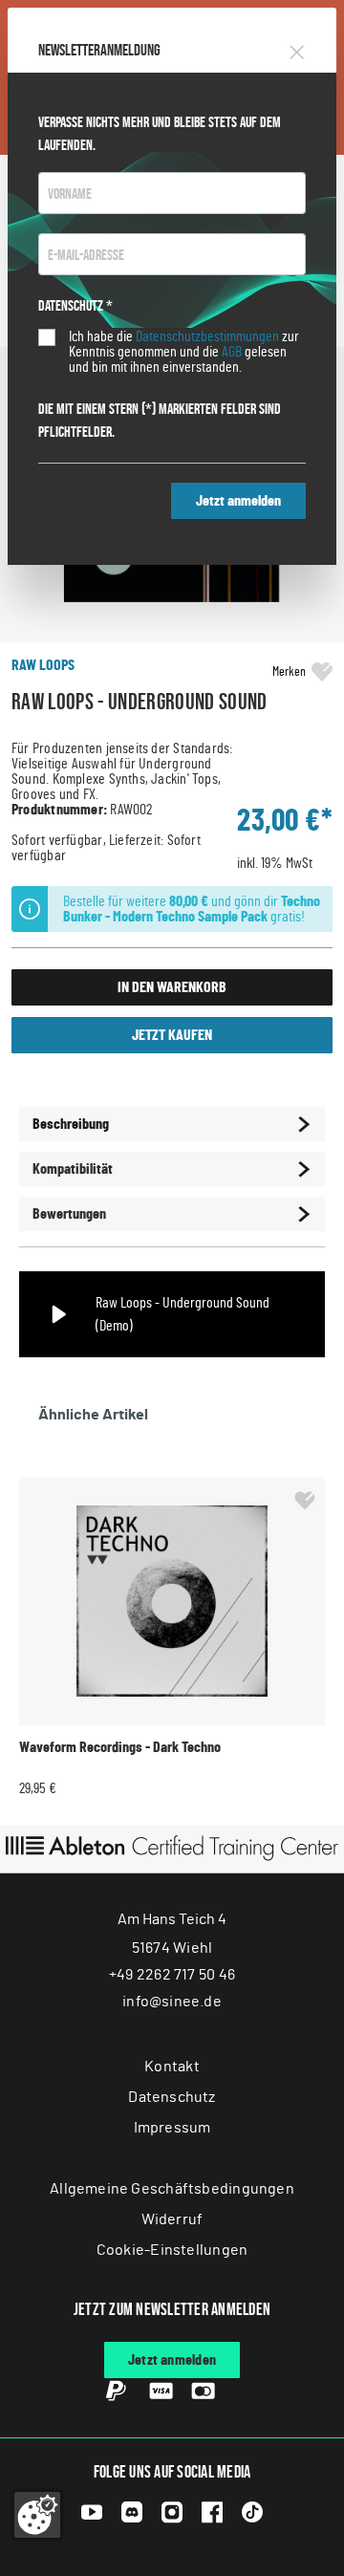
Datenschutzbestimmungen (207, 336)
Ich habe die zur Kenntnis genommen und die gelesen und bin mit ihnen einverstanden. (184, 352)
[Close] (297, 50)
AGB (232, 352)
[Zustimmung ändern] (37, 2515)
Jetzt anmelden (238, 501)
